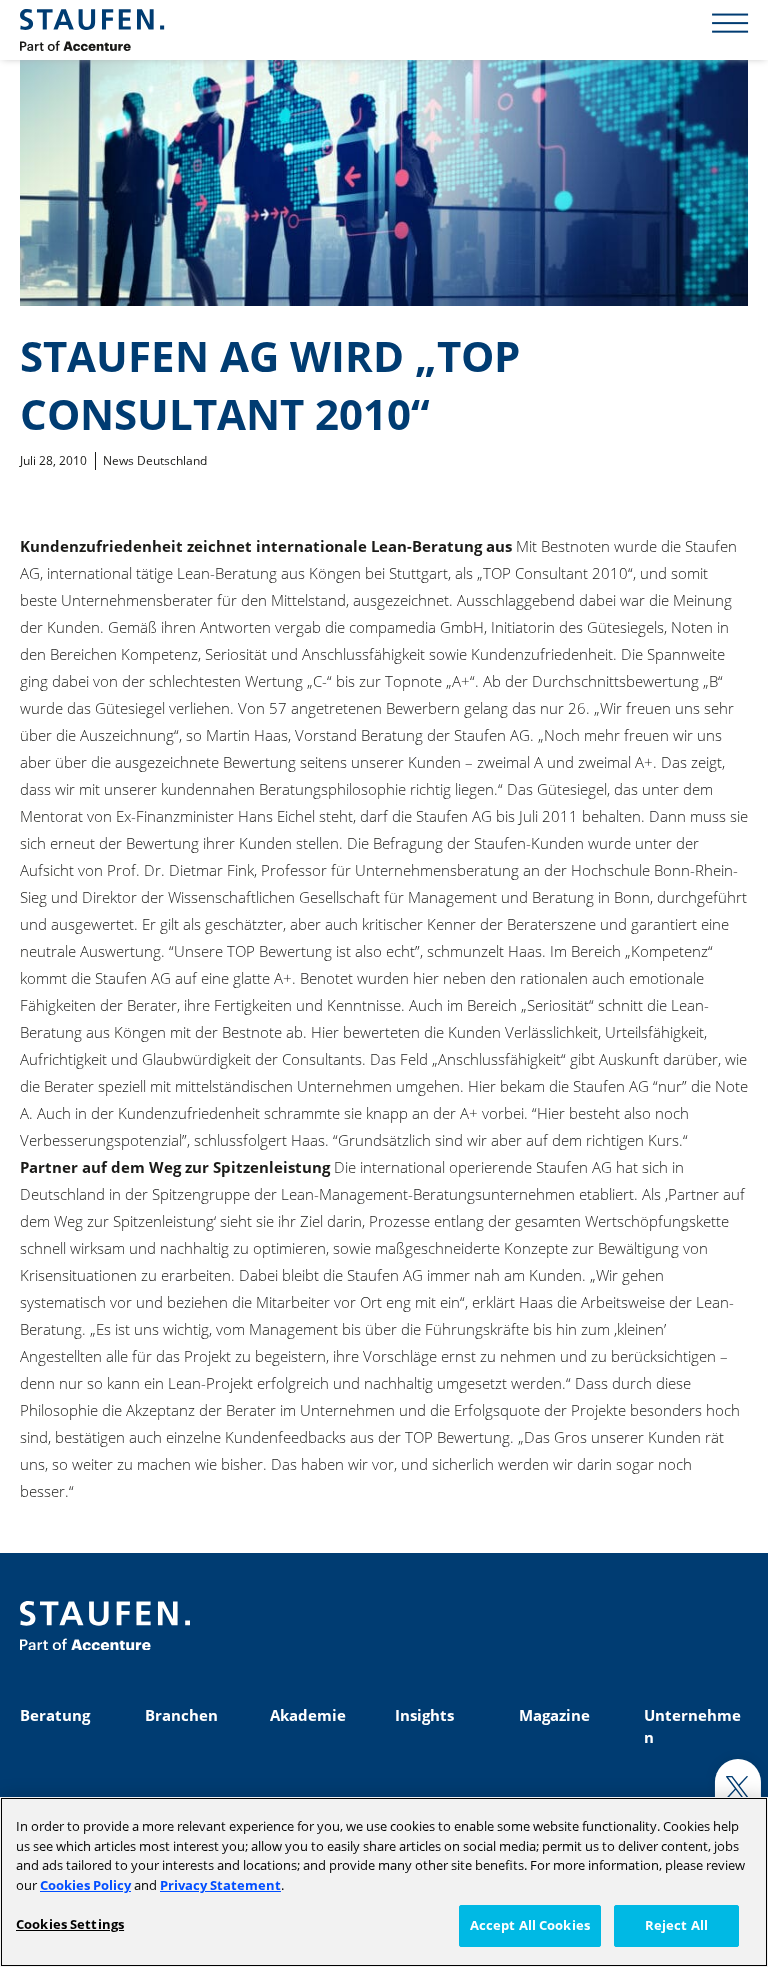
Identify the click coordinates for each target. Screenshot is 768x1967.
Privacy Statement (220, 1885)
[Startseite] (92, 30)
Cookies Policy (85, 1885)
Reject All (676, 1925)
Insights (424, 1715)
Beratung (55, 1715)
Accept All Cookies (530, 1925)
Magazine (554, 1715)
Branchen (181, 1715)
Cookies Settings (70, 1924)
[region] (384, 1882)
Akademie (308, 1715)
